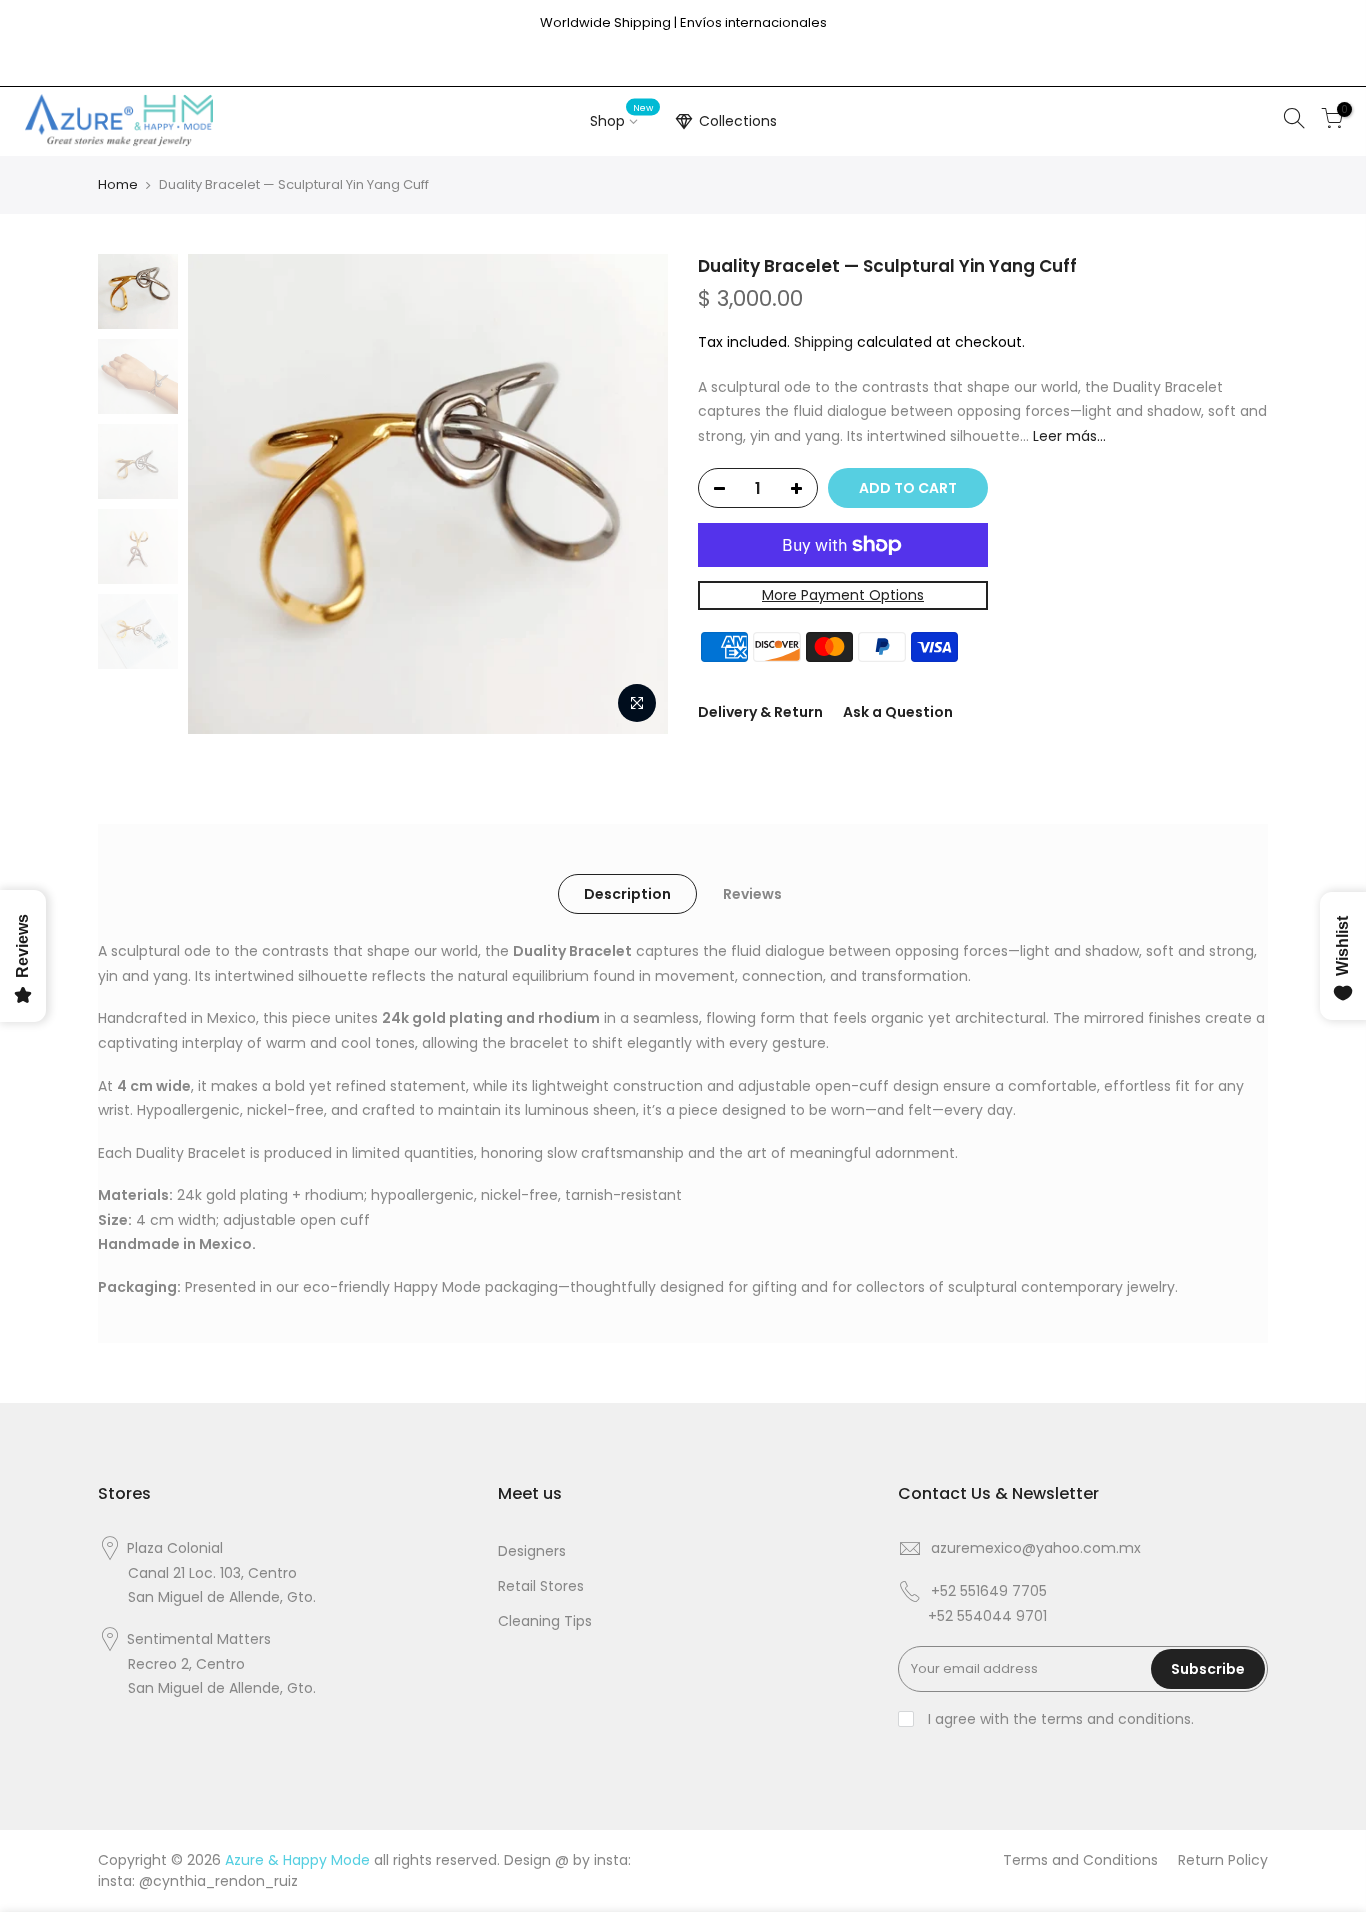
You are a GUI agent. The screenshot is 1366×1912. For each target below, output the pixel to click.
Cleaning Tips (545, 1621)
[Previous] (223, 494)
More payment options (843, 595)
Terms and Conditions (1080, 1860)
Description (627, 894)
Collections (738, 121)
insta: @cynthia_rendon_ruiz (198, 1881)
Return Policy (1223, 1860)
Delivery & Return (760, 712)
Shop (622, 117)
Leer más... (1067, 436)
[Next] (633, 494)
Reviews (752, 894)
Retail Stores (541, 1586)
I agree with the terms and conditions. (1059, 1719)
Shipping (823, 342)
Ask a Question (898, 712)
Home (118, 184)
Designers (532, 1551)
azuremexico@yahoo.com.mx (1036, 1548)
